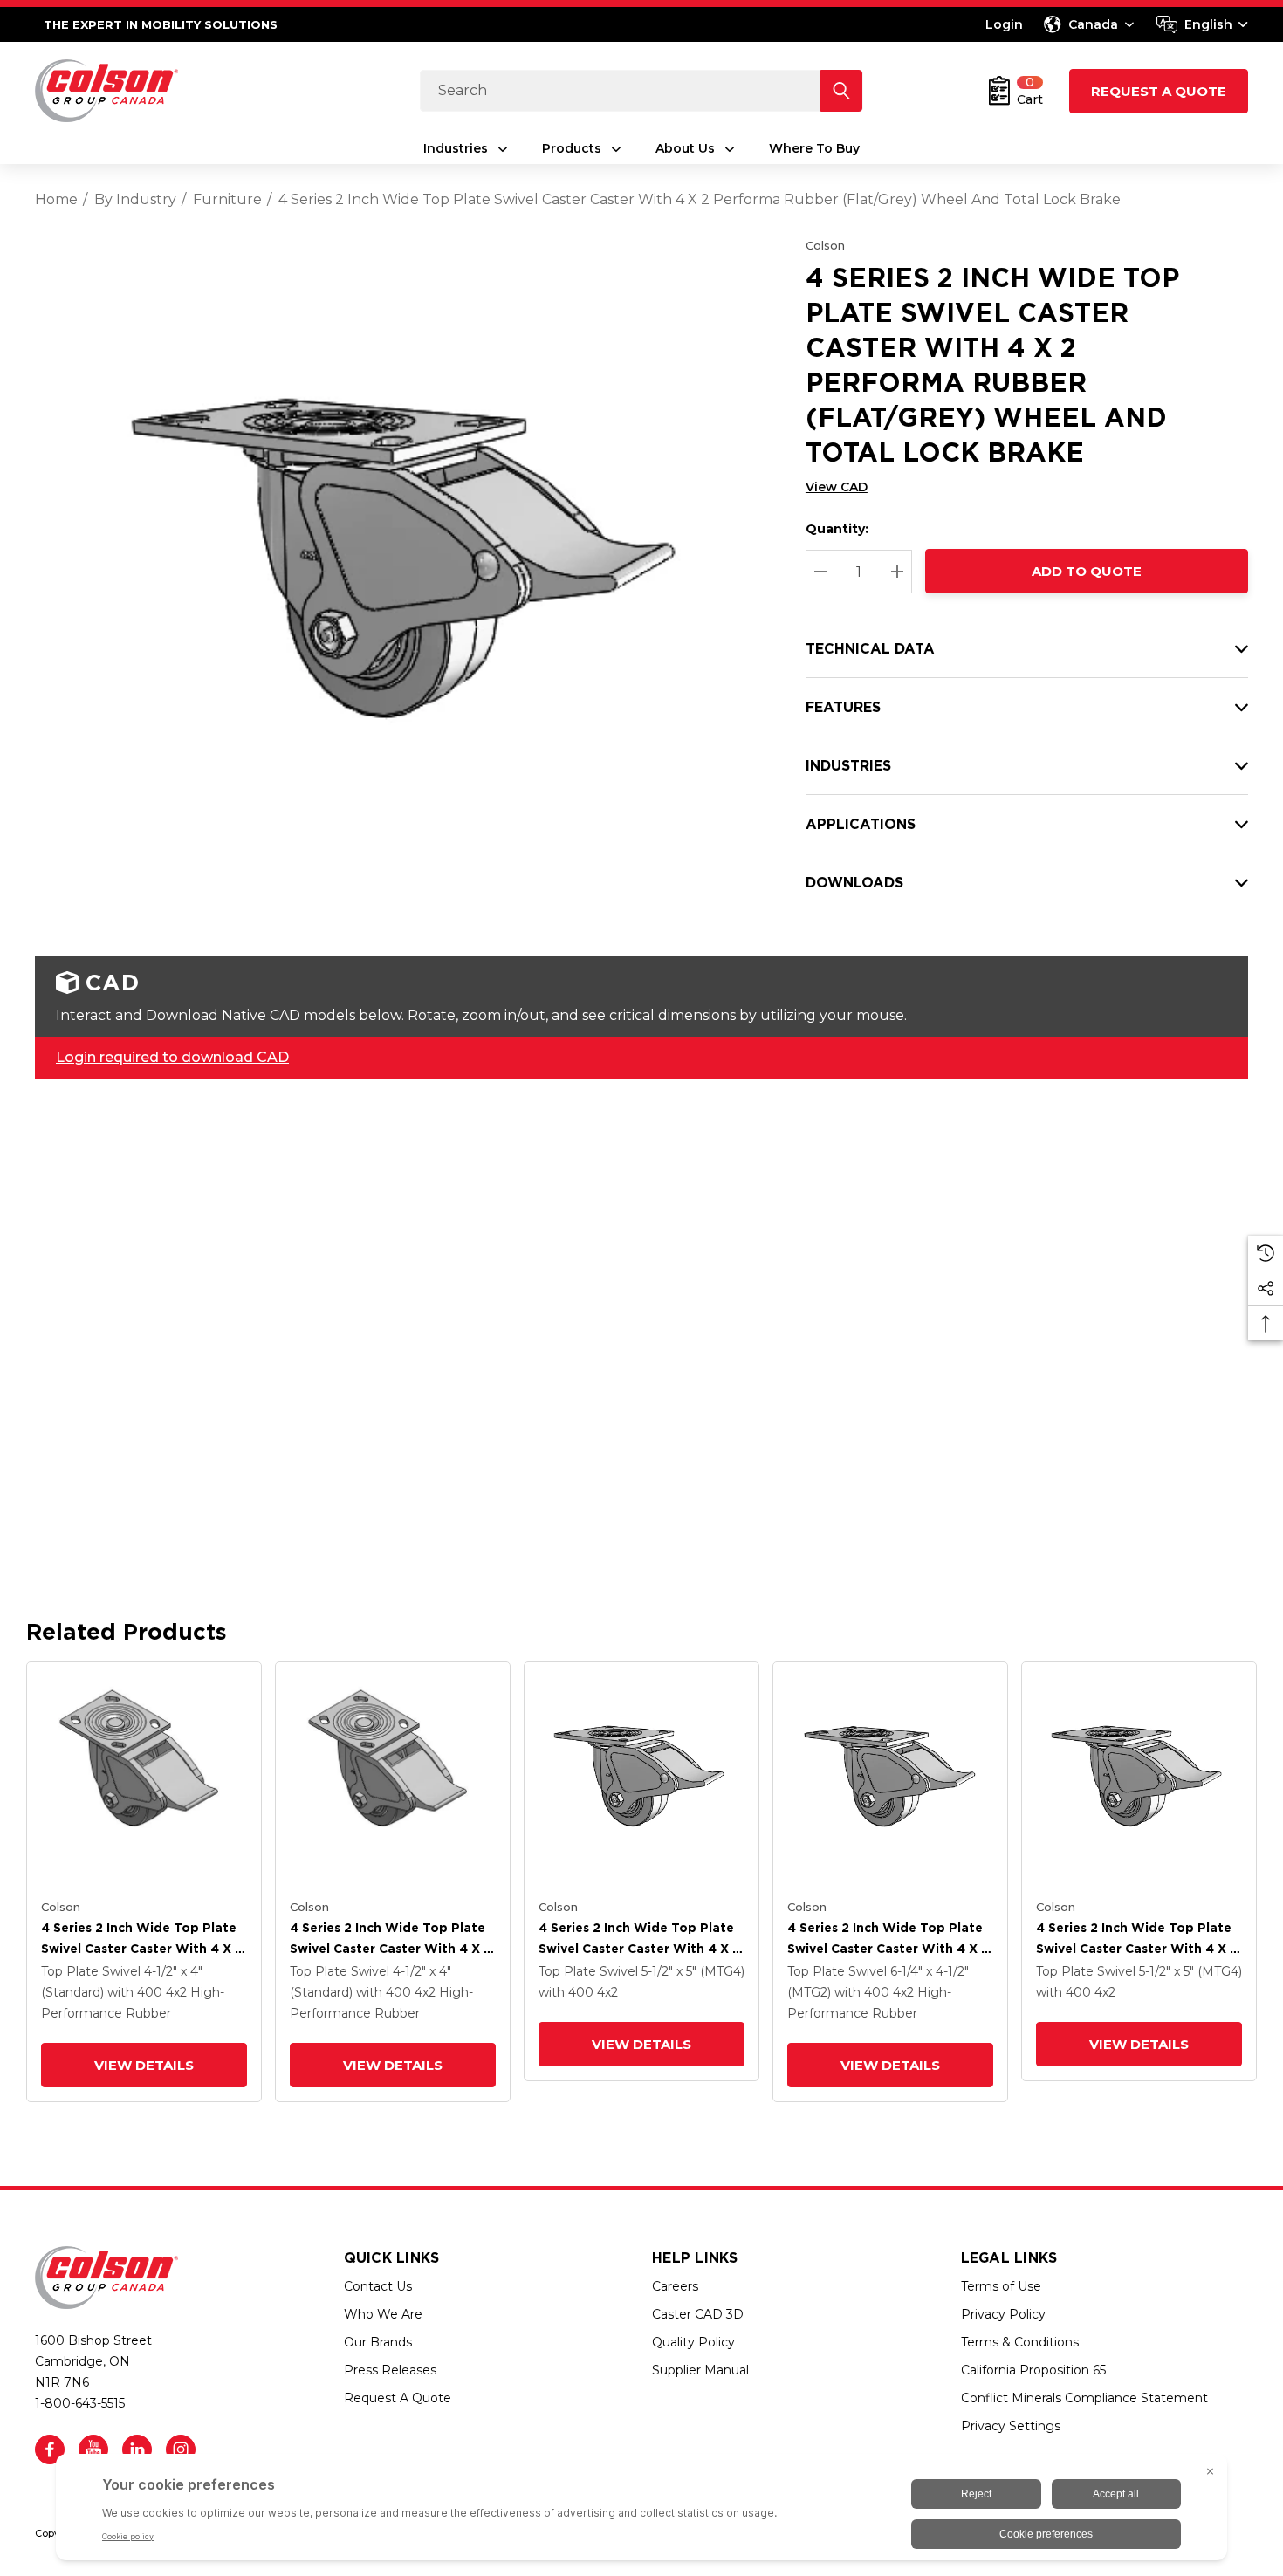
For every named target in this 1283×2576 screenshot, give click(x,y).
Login (1004, 24)
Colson (825, 245)
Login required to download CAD (172, 1057)
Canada (1093, 24)
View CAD (837, 487)
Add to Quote (1087, 571)
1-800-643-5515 (80, 2403)
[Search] (841, 91)
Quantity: (837, 529)
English (1208, 24)
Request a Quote (1159, 91)
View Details (144, 2065)
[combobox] (1202, 24)
